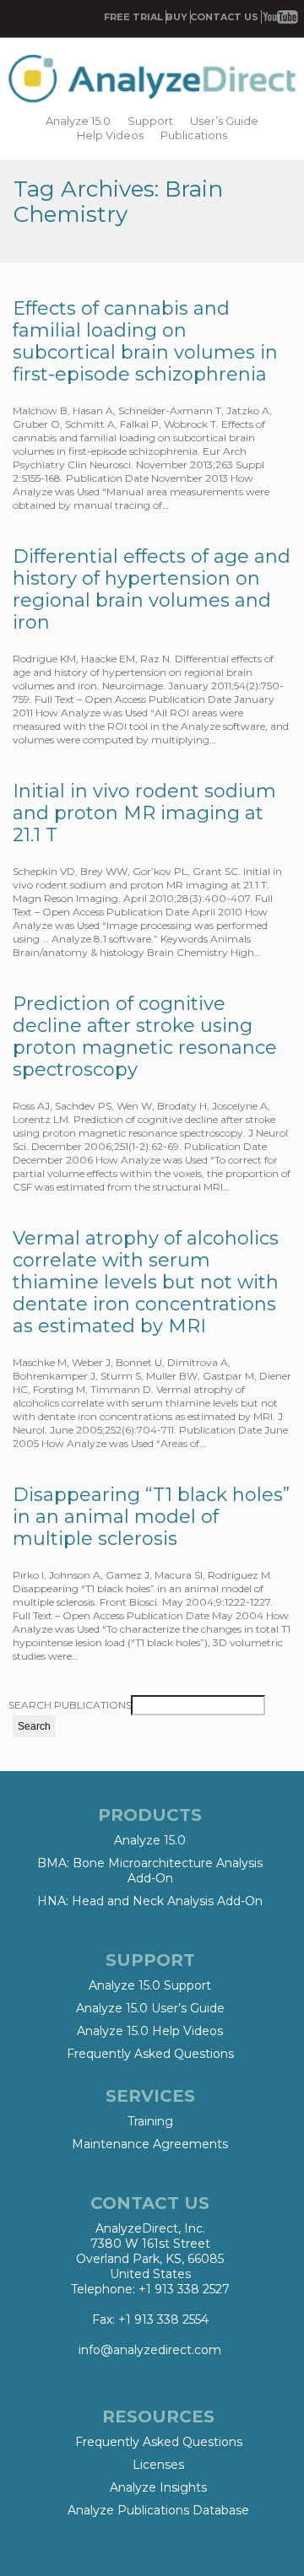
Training (150, 2121)
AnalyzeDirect (152, 80)
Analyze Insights (158, 2487)
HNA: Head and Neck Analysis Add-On (150, 1901)
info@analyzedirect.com (150, 2350)
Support (150, 121)
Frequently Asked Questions (150, 2054)
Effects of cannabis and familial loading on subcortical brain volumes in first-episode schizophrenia (145, 341)
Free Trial (133, 17)
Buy (176, 17)
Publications (194, 135)
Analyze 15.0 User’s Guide (150, 2008)
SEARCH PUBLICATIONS (70, 1705)
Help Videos (110, 135)
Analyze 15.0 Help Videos (150, 2031)
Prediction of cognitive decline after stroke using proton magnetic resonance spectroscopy (145, 1037)
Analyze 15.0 (78, 121)
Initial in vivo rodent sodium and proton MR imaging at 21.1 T (144, 813)
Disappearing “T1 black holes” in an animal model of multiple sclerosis (151, 1517)
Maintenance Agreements (150, 2144)
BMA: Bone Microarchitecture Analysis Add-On (150, 1871)
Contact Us (224, 17)
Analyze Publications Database (158, 2510)
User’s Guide (224, 121)
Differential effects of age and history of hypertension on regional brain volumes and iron (152, 589)
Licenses (158, 2465)
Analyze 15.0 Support (150, 1985)
